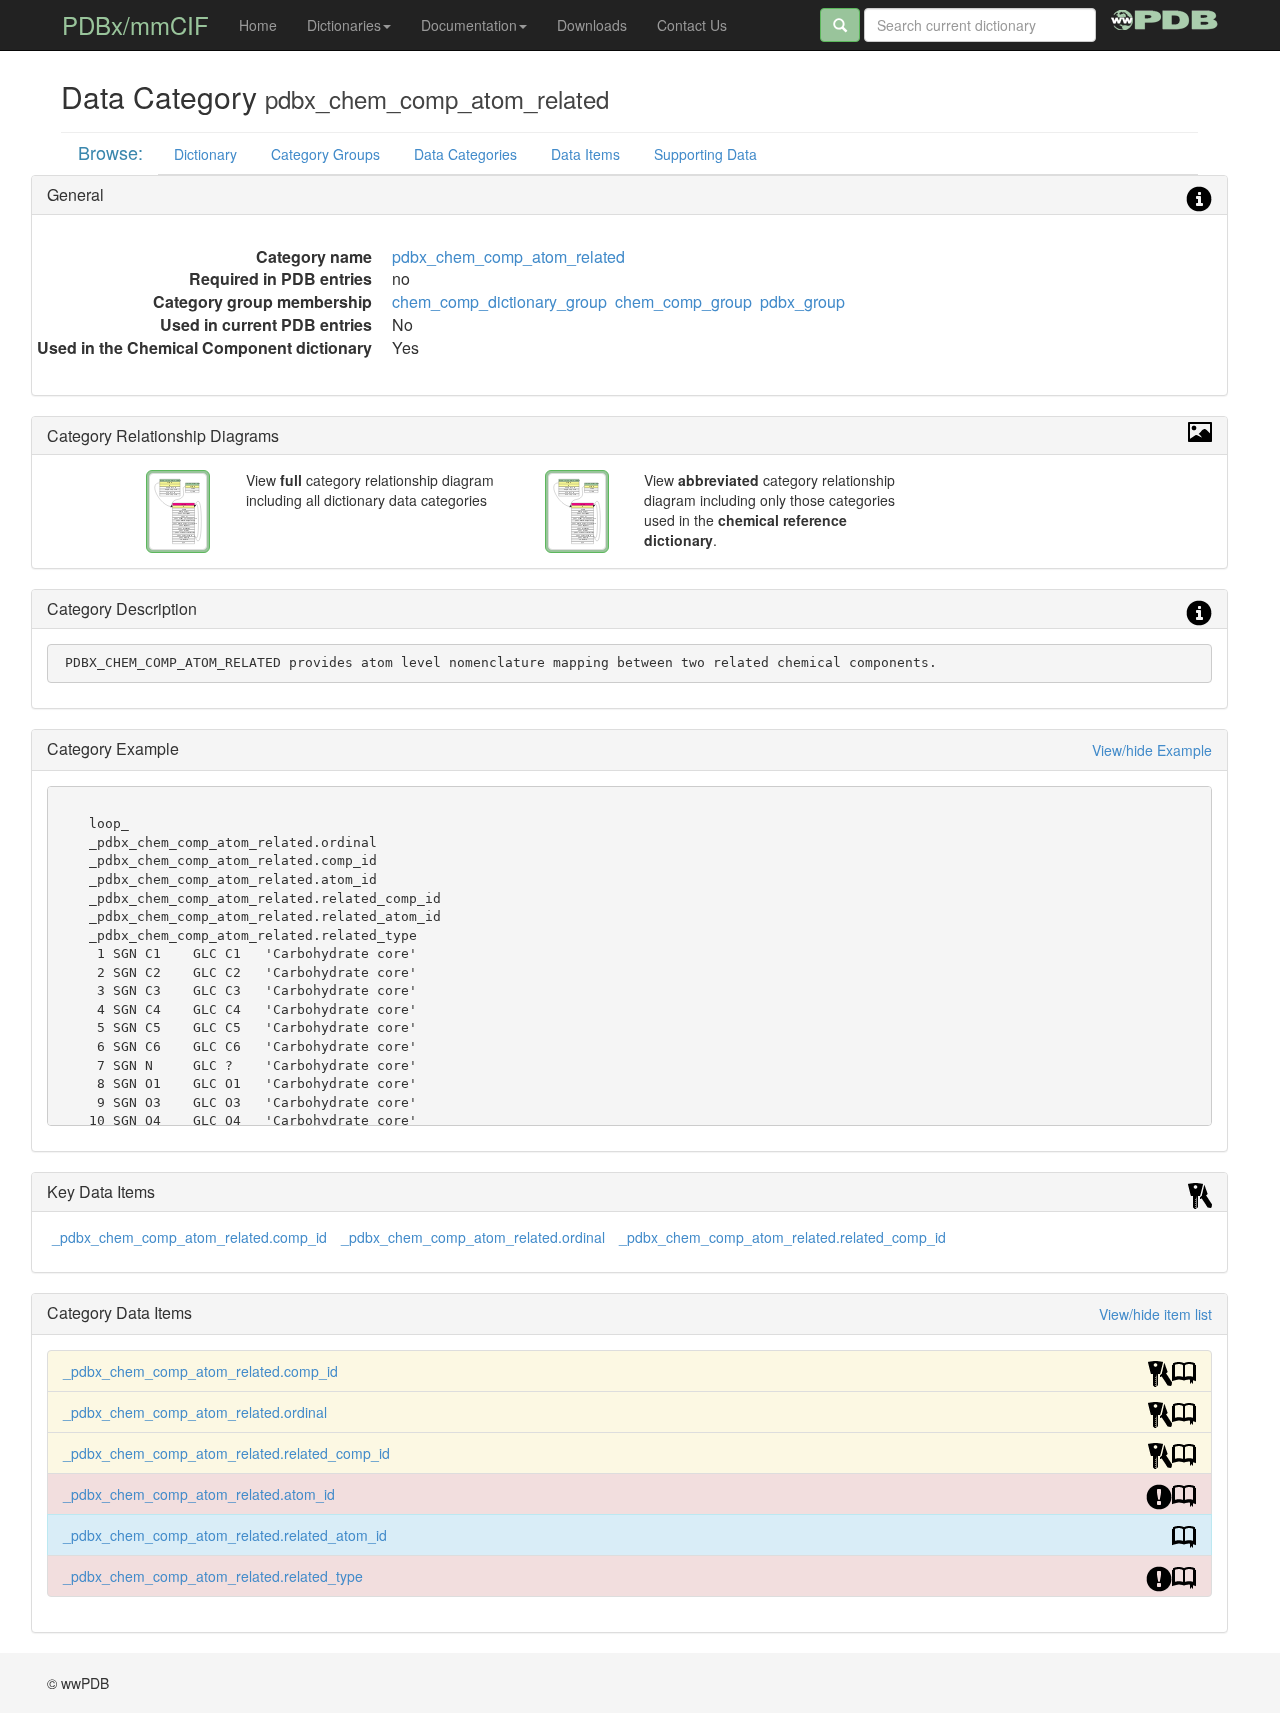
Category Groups (325, 154)
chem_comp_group (683, 301)
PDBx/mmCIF (135, 24)
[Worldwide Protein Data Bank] (1164, 17)
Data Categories (465, 154)
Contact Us (692, 25)
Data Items (585, 154)
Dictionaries (344, 25)
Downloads (592, 25)
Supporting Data (705, 154)
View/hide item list (1155, 1314)
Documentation (469, 25)
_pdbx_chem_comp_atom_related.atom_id (199, 1494)
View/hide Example (1152, 750)
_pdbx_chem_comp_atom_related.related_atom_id (225, 1535)
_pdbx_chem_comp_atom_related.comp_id (189, 1237)
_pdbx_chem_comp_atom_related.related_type (213, 1576)
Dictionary (205, 154)
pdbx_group (802, 301)
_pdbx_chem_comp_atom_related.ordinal (473, 1237)
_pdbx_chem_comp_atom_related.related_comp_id (782, 1237)
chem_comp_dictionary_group (499, 301)
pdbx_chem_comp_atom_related (508, 256)
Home (258, 25)
